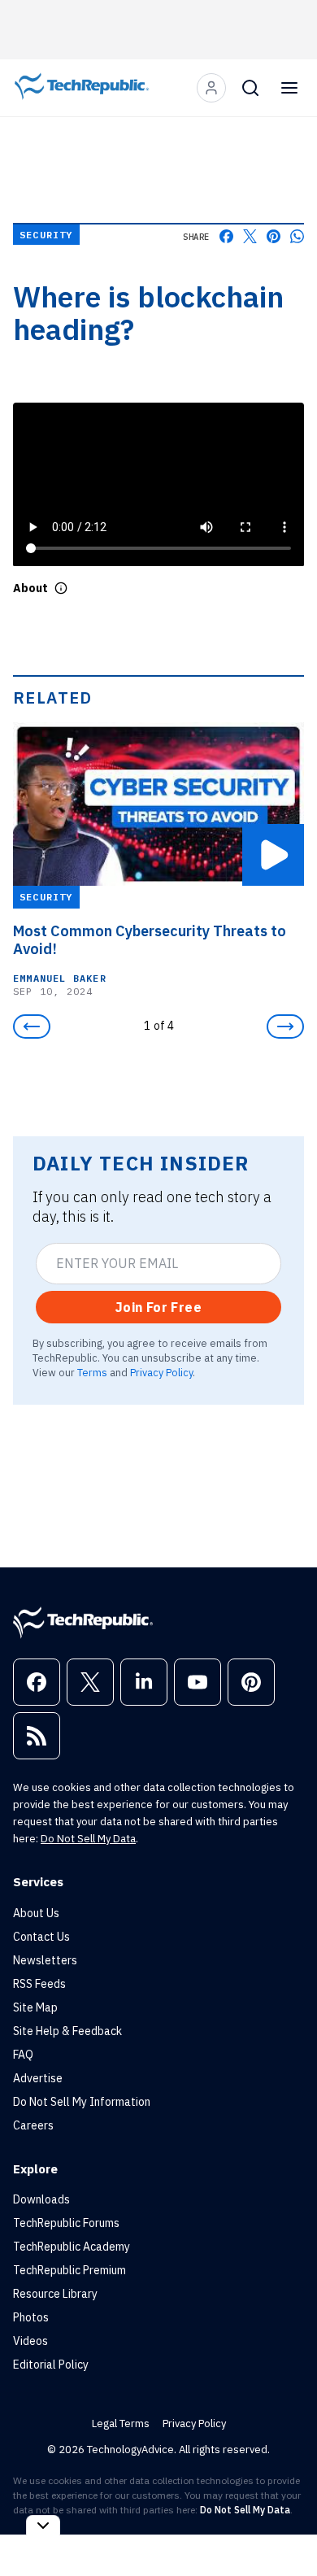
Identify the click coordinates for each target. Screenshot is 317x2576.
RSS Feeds (39, 1984)
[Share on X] (250, 236)
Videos (30, 2341)
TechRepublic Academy (72, 2247)
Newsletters (45, 1960)
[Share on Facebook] (226, 236)
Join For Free (158, 1307)
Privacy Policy (161, 1372)
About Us (36, 1913)
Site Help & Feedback (67, 2031)
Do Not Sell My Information (82, 2102)
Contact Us (41, 1937)
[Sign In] (211, 88)
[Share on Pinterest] (274, 236)
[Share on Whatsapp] (297, 236)
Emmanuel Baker (60, 978)
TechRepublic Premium (69, 2270)
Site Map (35, 2007)
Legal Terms (121, 2423)
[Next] (285, 1026)
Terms (92, 1372)
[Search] (250, 88)
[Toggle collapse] (43, 2525)
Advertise (38, 2078)
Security (46, 235)
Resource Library (55, 2294)
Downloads (41, 2199)
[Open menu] (289, 88)
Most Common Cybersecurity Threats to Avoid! (150, 940)
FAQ (23, 2055)
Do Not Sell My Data (88, 1839)
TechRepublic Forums (66, 2223)
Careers (33, 2125)
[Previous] (32, 1026)
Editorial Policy (51, 2365)
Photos (31, 2317)
